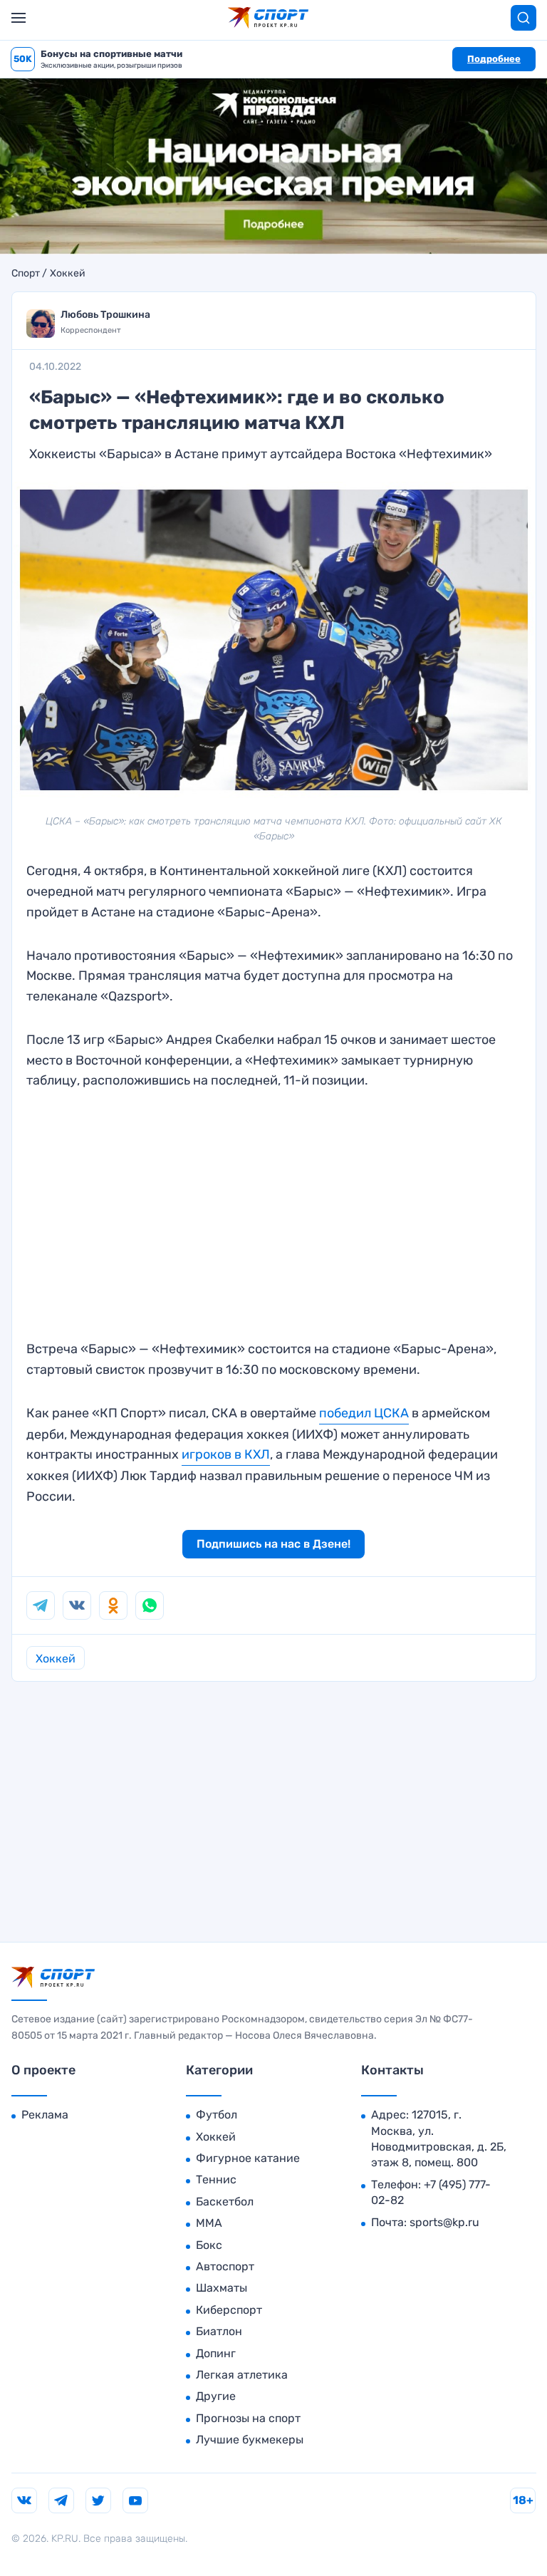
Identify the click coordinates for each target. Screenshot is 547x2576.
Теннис (216, 2179)
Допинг (216, 2353)
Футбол (217, 2115)
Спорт (26, 274)
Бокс (209, 2245)
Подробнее (494, 59)
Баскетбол (225, 2202)
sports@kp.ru (444, 2222)
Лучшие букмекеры (250, 2440)
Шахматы (222, 2288)
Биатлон (219, 2331)
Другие (216, 2396)
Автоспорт (225, 2266)
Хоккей (68, 274)
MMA (209, 2223)
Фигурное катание (248, 2158)
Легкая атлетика (242, 2375)
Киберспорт (229, 2310)
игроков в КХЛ (226, 1454)
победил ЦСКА (364, 1413)
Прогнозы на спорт (248, 2418)
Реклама (45, 2115)
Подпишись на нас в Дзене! (273, 1544)
